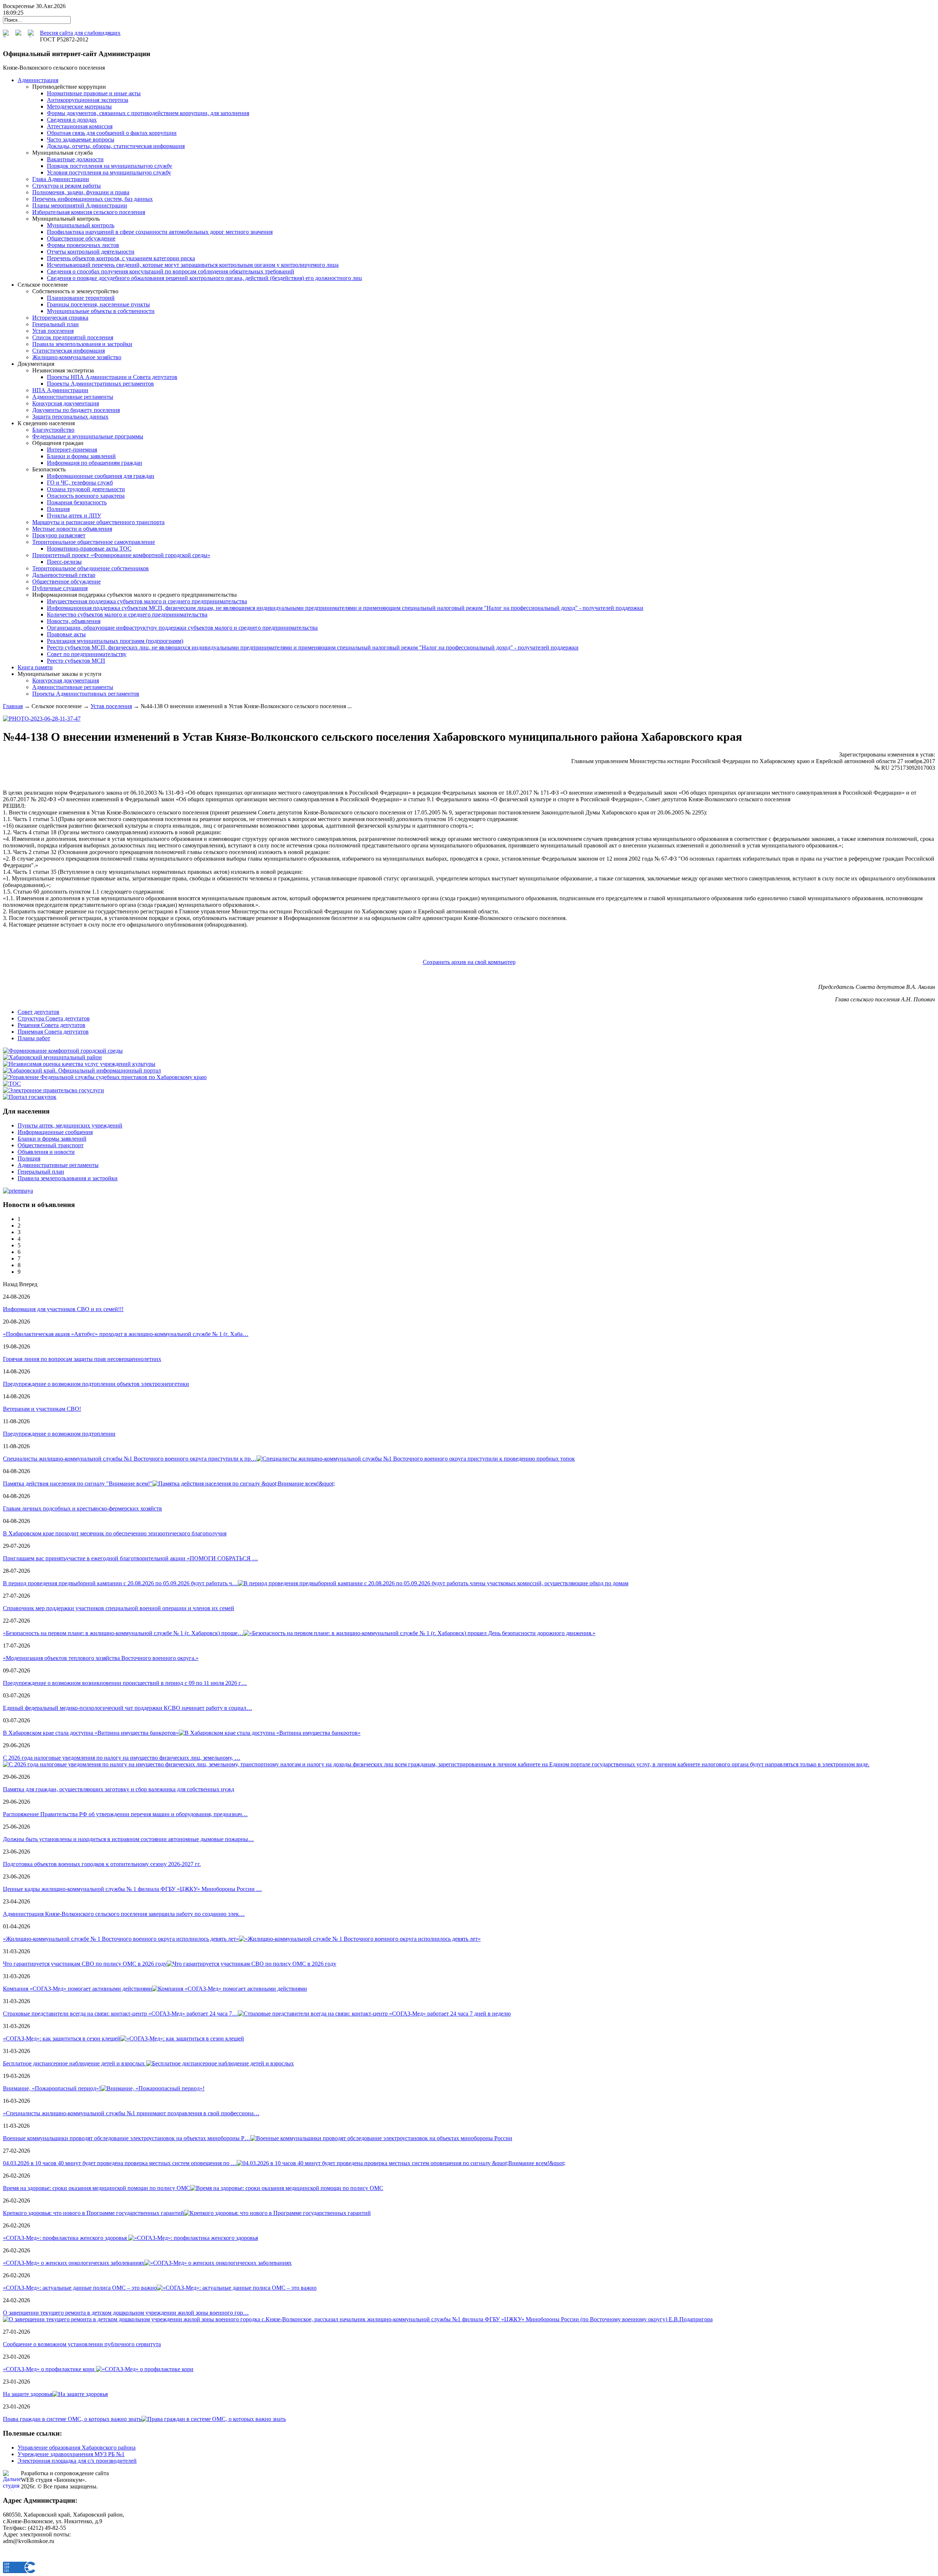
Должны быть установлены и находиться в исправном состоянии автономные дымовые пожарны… (128, 1839)
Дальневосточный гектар (64, 575)
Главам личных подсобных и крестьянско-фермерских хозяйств (82, 1508)
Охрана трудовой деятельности (86, 489)
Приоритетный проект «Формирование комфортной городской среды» (121, 555)
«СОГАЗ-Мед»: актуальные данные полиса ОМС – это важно (80, 2288)
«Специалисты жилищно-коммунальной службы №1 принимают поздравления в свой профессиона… (131, 2113)
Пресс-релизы (64, 562)
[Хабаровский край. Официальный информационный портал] (82, 1070)
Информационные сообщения (55, 1132)
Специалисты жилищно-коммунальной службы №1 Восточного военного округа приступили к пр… (130, 1459)
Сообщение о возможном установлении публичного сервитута (82, 2344)
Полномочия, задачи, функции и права (81, 192)
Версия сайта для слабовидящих (80, 33)
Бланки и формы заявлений (81, 456)
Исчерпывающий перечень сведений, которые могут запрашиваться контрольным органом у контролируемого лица (193, 265)
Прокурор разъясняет (59, 535)
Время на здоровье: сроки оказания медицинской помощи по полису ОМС (97, 2188)
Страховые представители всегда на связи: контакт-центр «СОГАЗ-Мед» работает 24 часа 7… (120, 2014)
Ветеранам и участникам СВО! (42, 1409)
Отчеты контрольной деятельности (91, 252)
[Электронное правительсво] (53, 1090)
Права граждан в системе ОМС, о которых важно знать (72, 2419)
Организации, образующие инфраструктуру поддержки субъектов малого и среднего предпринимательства (182, 628)
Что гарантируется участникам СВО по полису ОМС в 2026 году (85, 1964)
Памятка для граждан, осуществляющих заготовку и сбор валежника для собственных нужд (119, 1789)
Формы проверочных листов (83, 245)
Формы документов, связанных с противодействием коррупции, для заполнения (148, 113)
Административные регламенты (73, 397)
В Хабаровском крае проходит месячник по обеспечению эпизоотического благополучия (115, 1533)
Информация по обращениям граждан (95, 463)
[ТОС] (12, 1084)
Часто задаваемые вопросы (81, 139)
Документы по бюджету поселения (76, 410)
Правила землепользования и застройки (82, 344)
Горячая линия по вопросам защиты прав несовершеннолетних (82, 1359)
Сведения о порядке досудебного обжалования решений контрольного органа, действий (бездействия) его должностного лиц (204, 278)
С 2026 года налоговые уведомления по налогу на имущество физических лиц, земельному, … (122, 1758)
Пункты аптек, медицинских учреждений (70, 1125)
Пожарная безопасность (77, 502)
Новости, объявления (74, 621)
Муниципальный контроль (81, 225)
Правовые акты (66, 634)
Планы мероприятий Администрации (80, 205)
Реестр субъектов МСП (76, 661)
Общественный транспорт (51, 1145)
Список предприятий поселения (73, 337)
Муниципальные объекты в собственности (101, 311)
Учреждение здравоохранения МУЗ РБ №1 (71, 2454)
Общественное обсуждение (81, 238)
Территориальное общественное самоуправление (94, 542)
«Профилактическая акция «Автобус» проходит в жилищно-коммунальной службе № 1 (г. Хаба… (126, 1334)
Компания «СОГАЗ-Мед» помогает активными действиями (77, 1989)
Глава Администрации (61, 179)
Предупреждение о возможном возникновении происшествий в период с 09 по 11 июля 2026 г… (125, 1683)
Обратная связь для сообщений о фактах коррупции (112, 133)
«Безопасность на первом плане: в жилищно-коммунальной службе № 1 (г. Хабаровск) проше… (123, 1633)
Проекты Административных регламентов (100, 384)
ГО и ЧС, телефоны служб (80, 483)
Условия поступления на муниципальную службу (109, 172)
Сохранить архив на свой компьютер (469, 962)
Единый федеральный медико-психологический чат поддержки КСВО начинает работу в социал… (128, 1708)
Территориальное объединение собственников (91, 568)
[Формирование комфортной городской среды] (63, 1051)
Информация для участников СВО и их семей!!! (63, 1309)
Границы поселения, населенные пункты (98, 304)
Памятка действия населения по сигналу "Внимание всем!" (78, 1484)
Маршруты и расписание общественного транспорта (98, 522)
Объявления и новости (46, 1152)
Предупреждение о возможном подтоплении (59, 1434)
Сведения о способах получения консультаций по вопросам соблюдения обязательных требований (171, 271)
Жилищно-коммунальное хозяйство (77, 357)
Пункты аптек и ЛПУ (74, 516)
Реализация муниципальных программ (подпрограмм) (115, 641)
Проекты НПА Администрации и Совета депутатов (112, 377)
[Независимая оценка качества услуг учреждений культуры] (79, 1064)
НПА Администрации (60, 390)
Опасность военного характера (86, 496)
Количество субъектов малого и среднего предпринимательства (127, 614)
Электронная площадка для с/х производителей (77, 2461)
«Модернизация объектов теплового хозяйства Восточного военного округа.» (101, 1658)
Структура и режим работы (67, 186)
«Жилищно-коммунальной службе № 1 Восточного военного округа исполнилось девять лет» (121, 1939)
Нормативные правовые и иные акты (94, 93)
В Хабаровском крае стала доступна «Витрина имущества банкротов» (91, 1733)
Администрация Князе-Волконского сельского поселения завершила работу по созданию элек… (124, 1914)
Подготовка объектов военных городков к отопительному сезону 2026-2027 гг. (102, 1864)
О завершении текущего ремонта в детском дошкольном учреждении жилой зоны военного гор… (126, 2313)
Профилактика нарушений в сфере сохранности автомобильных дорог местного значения (160, 232)
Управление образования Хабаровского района (77, 2448)
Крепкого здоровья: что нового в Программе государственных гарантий (93, 2213)
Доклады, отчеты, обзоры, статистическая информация (116, 146)
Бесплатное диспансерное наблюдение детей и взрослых (75, 2063)
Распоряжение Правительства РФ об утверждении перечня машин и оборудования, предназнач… (125, 1814)
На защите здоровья (28, 2394)
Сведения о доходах (72, 120)
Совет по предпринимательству (87, 654)
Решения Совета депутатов (51, 1025)
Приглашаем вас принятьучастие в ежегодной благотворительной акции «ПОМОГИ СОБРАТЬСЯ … (130, 1558)
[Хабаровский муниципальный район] (52, 1057)
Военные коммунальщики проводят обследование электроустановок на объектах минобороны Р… (127, 2138)
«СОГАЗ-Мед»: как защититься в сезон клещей (62, 2038)
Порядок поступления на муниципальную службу (110, 166)
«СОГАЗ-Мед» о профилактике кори (49, 2369)
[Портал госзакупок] (30, 1097)
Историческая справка (60, 318)
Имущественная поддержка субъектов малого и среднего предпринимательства (147, 601)
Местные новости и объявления (72, 529)
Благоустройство (53, 430)
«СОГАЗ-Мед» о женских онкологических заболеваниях (74, 2263)
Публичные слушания (60, 588)
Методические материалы (79, 106)
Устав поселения (53, 331)
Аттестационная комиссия (80, 126)
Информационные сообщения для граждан (101, 476)
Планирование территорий (81, 298)
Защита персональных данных (70, 417)
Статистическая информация (69, 351)
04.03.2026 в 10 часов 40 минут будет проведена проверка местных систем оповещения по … (120, 2163)
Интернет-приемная (72, 450)
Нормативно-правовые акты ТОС (89, 549)
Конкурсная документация (66, 403)
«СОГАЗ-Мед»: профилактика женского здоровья (66, 2238)
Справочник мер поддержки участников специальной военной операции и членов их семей (119, 1608)
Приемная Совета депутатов (53, 1032)
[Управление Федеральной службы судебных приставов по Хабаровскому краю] (105, 1077)
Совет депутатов (38, 1012)
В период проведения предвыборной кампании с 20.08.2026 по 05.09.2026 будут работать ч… (120, 1583)
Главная (13, 706)
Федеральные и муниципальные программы (88, 436)
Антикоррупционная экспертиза (88, 100)
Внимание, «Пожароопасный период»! (52, 2088)
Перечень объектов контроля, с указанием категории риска (121, 258)
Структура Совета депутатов (54, 1018)
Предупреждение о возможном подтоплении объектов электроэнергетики (96, 1384)
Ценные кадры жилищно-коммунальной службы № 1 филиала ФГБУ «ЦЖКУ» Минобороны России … (132, 1889)
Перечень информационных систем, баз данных (93, 199)
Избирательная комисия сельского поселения (89, 212)
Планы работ (34, 1038)
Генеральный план (56, 324)
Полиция (58, 509)
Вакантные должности (75, 159)
